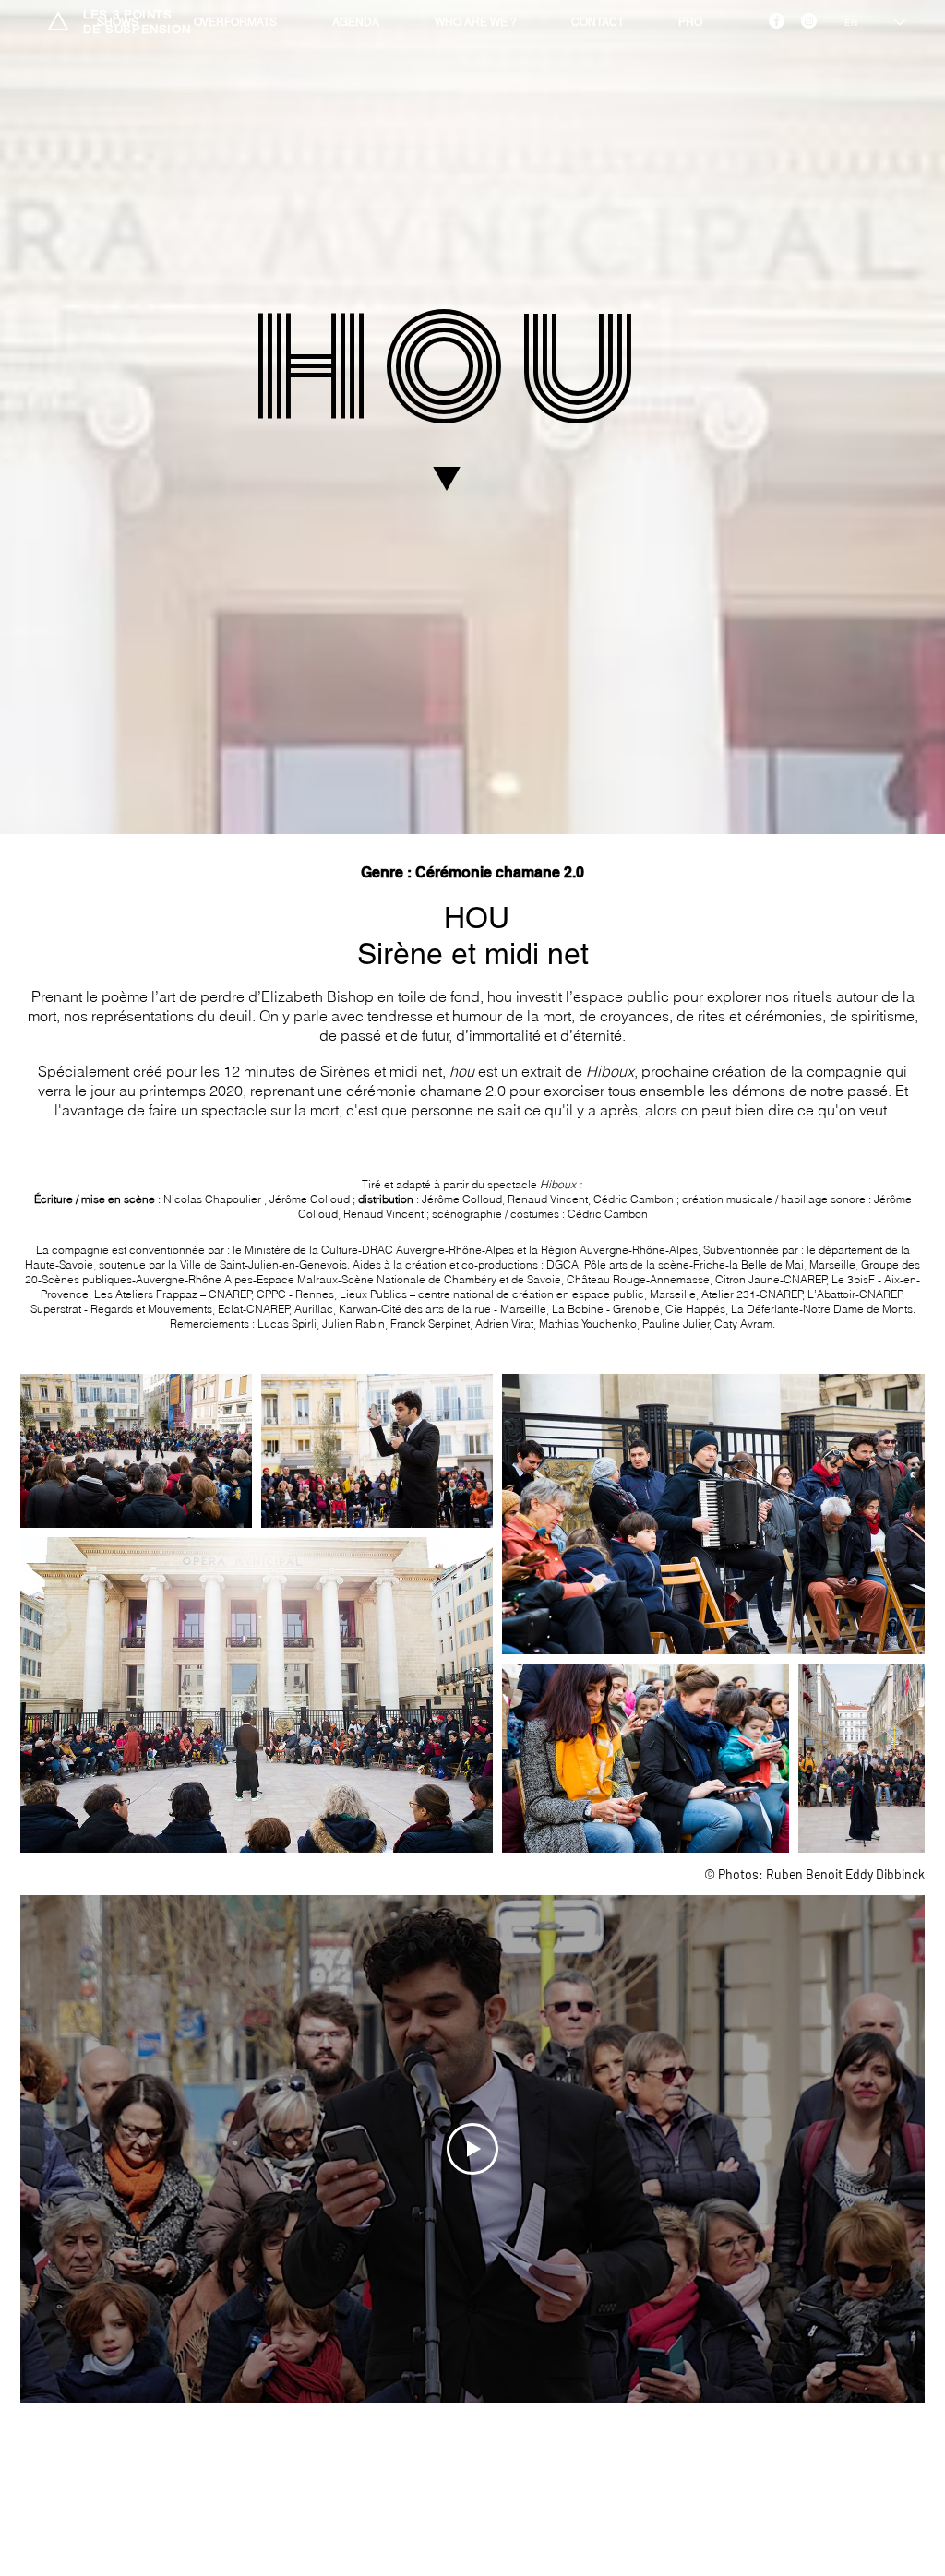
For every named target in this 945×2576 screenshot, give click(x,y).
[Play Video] (472, 2149)
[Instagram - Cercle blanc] (809, 21)
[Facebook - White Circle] (777, 21)
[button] (597, 23)
